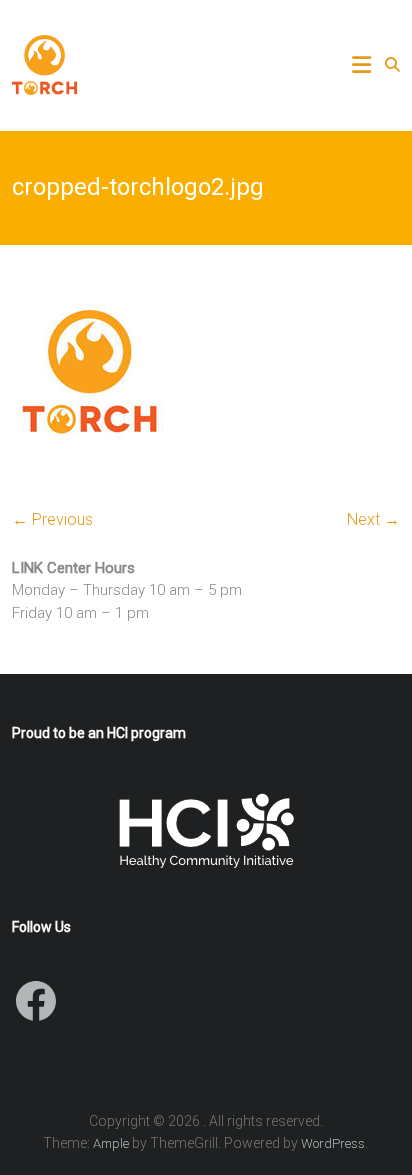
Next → (373, 519)
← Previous (52, 519)
